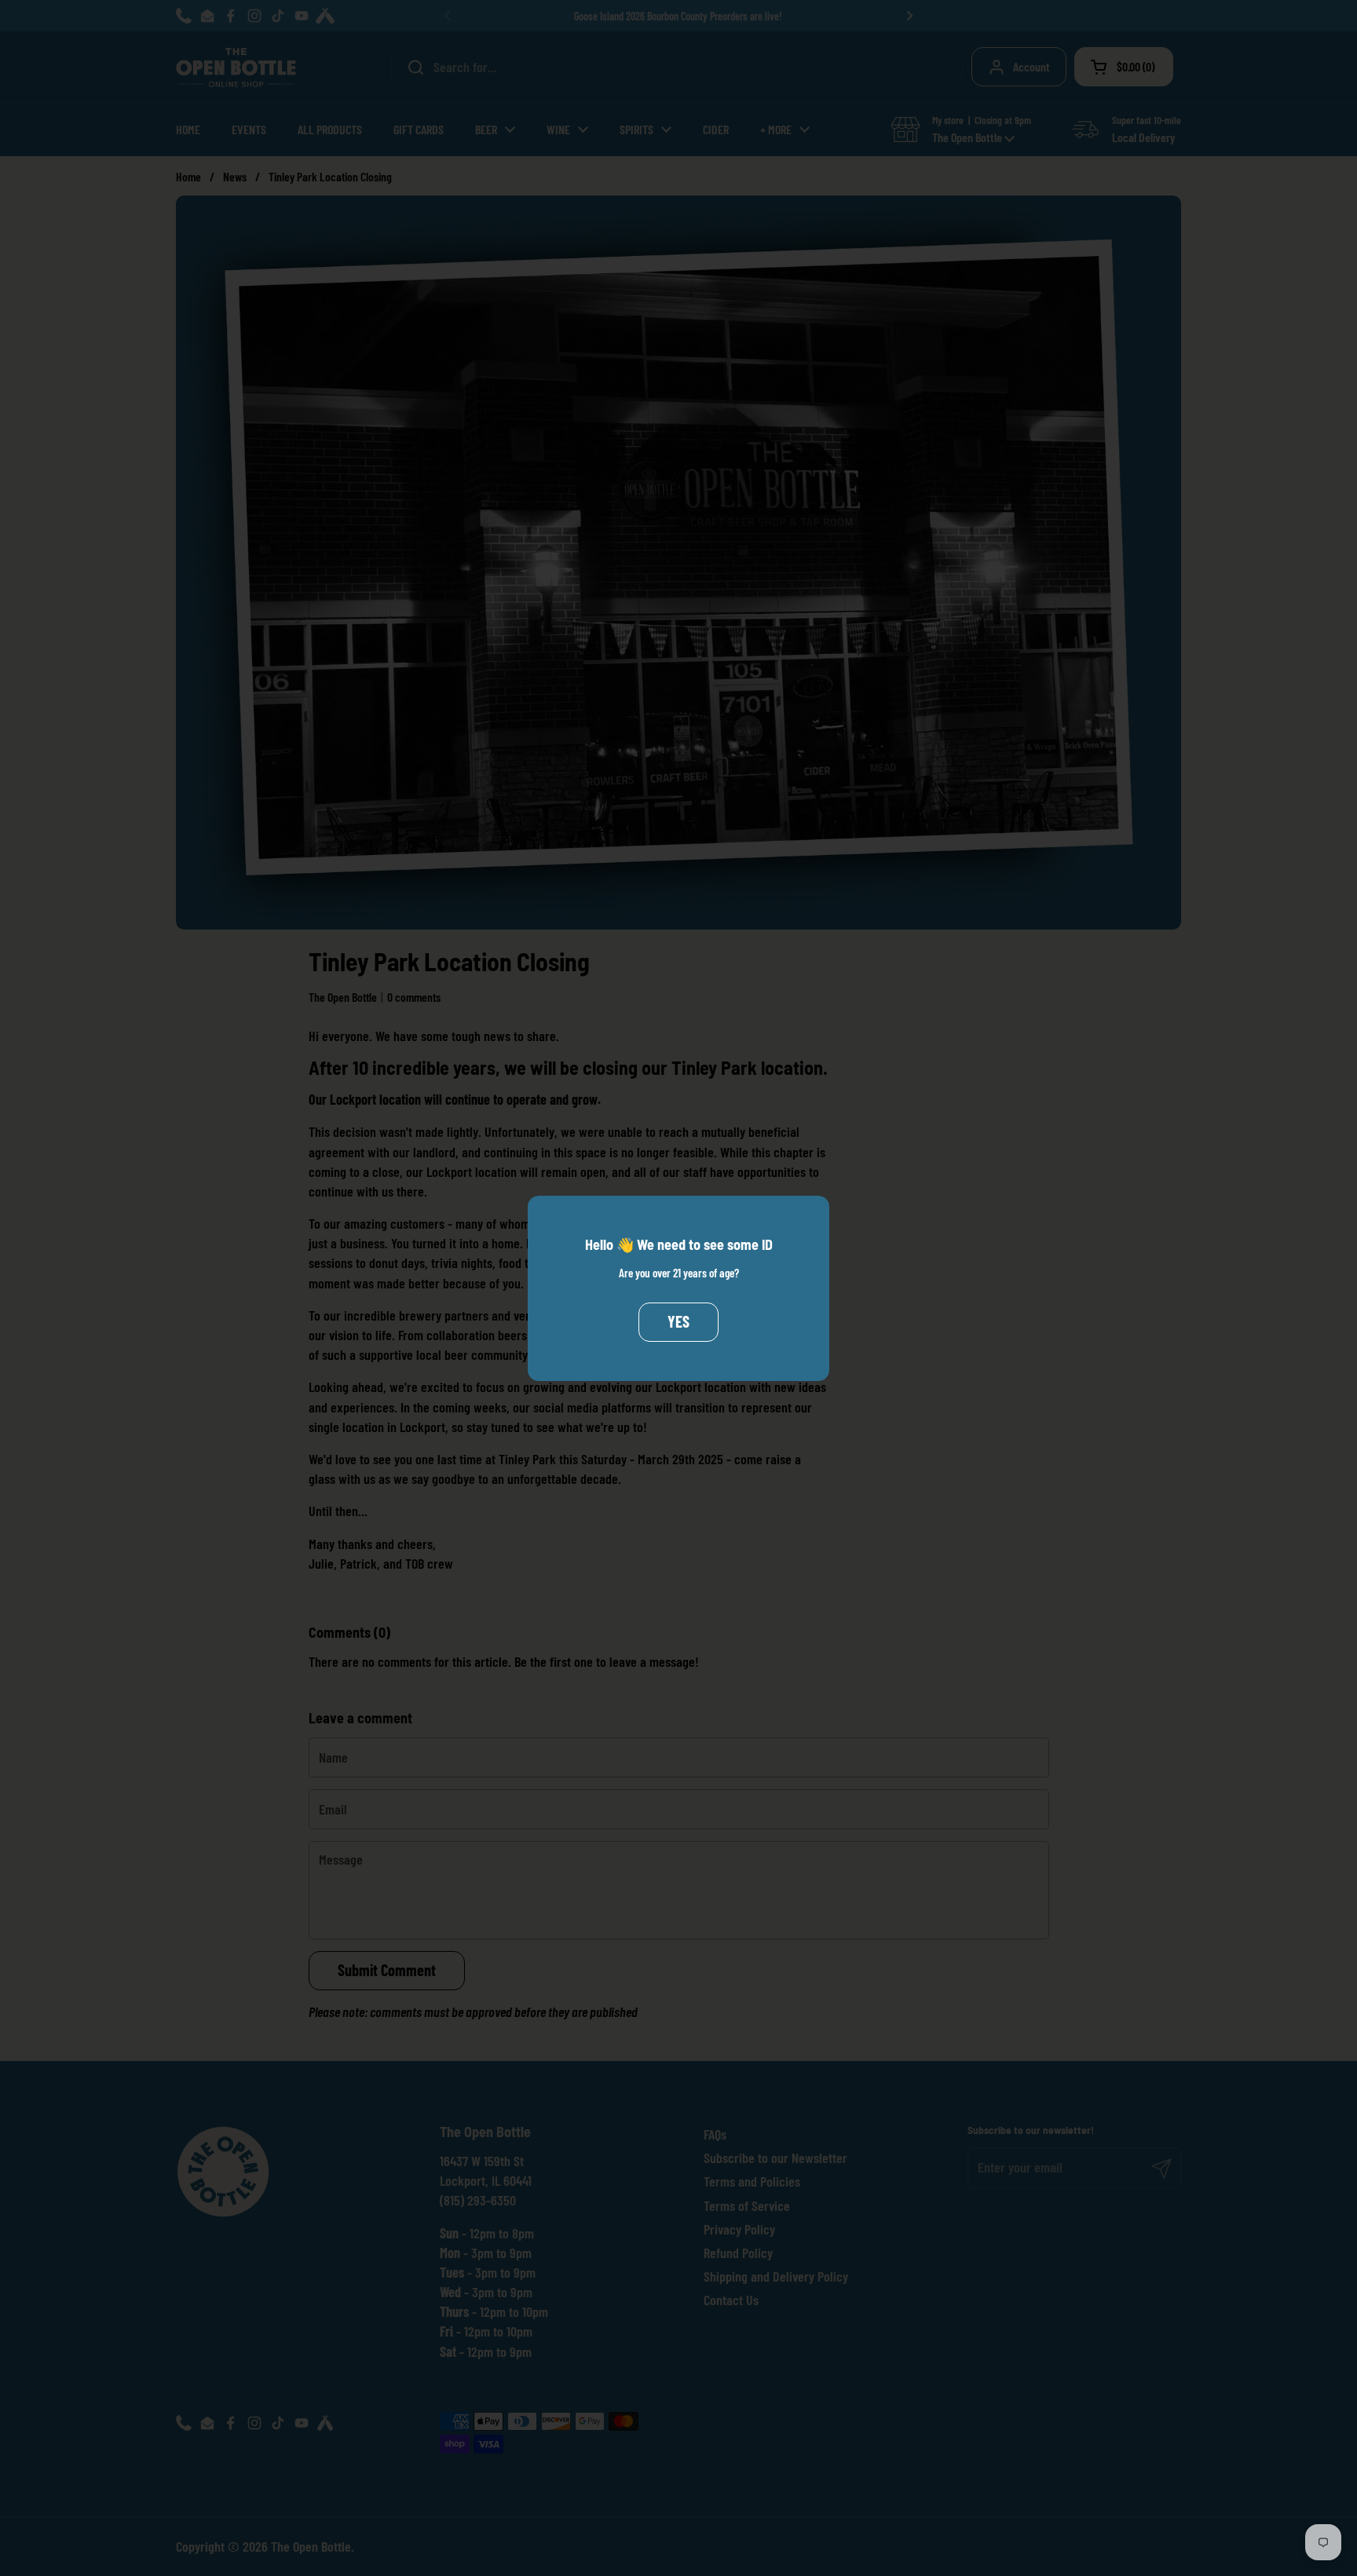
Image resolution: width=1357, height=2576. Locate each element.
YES (678, 1321)
